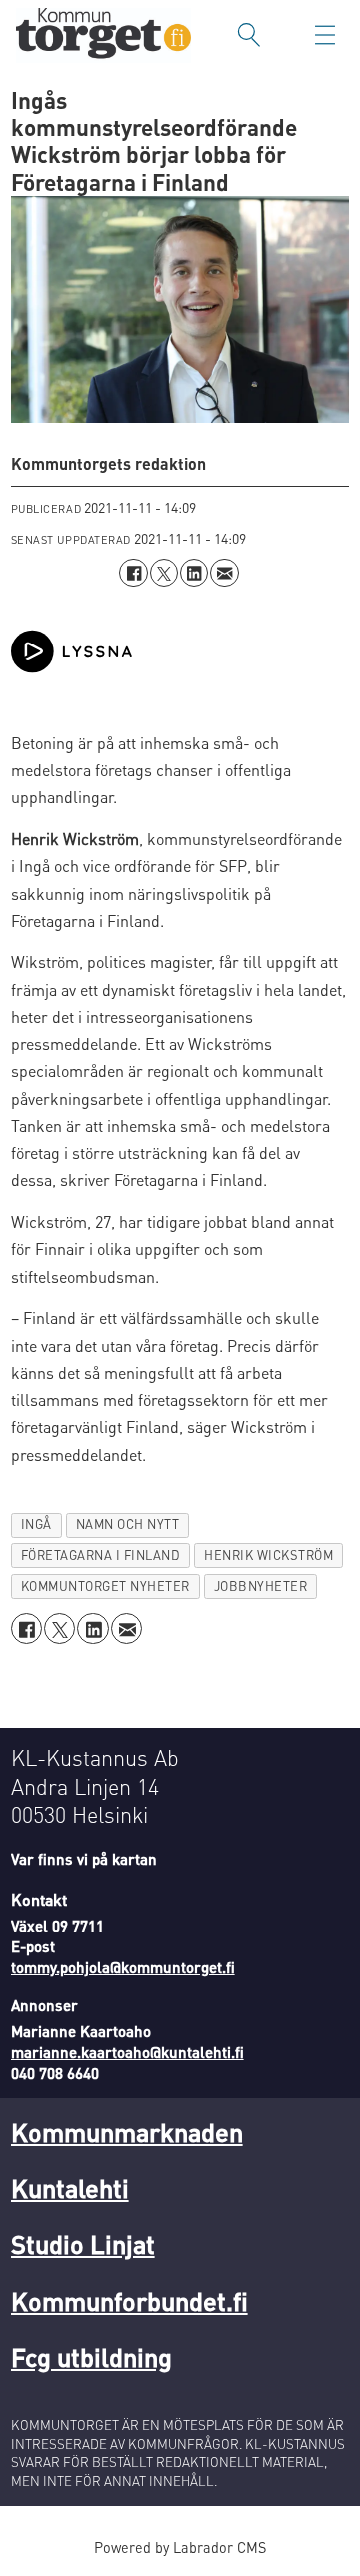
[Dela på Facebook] (133, 573)
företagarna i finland (101, 1555)
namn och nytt (128, 1524)
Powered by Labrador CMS (180, 2547)
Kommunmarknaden (127, 2132)
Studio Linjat (83, 2244)
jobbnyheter (261, 1586)
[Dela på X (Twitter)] (164, 573)
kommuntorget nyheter (105, 1586)
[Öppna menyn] (325, 35)
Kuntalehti (70, 2188)
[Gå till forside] (103, 35)
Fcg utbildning (91, 2357)
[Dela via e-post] (224, 573)
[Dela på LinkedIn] (194, 573)
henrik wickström (268, 1555)
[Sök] (249, 35)
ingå (36, 1524)
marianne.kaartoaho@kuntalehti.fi (127, 2052)
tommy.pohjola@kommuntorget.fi (123, 1967)
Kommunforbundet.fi (129, 2301)
